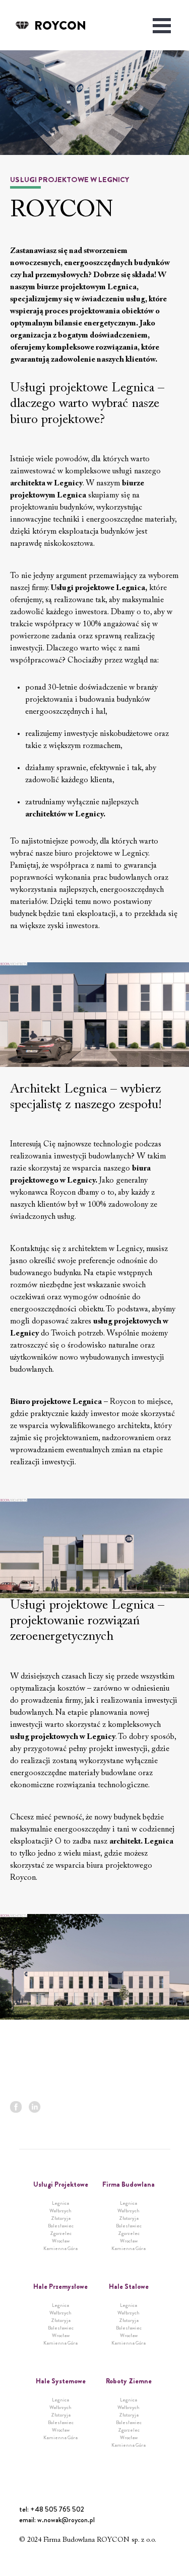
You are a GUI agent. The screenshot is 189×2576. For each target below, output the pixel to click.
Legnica (60, 2203)
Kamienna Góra (60, 2248)
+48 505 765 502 (57, 2509)
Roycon (60, 26)
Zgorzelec (61, 2233)
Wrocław (61, 2241)
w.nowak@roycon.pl (66, 2520)
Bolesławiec (61, 2226)
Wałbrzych (60, 2211)
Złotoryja (61, 2218)
